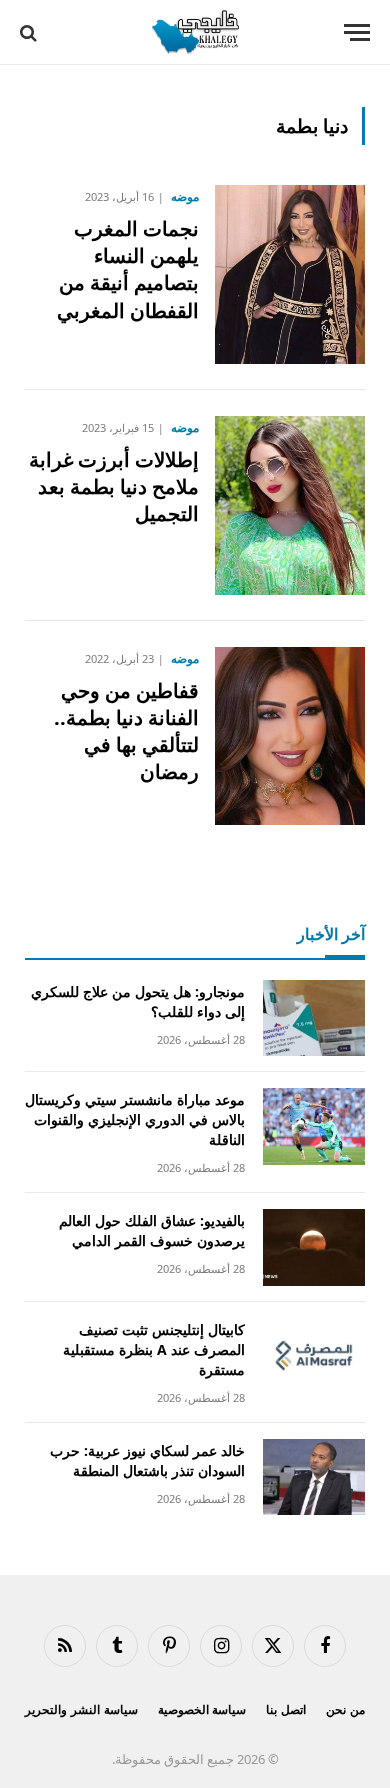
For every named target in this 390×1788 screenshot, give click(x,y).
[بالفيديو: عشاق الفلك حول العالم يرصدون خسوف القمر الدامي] (314, 1247)
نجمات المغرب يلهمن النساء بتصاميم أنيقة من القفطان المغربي (128, 269)
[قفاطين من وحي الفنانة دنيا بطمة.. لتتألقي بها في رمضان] (290, 736)
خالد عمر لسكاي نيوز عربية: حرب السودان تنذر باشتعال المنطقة (147, 1460)
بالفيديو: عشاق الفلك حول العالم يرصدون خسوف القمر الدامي (152, 1230)
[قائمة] (357, 32)
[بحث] (30, 32)
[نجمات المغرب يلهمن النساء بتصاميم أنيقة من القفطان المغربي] (290, 274)
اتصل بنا (286, 1709)
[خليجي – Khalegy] (195, 32)
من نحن (345, 1709)
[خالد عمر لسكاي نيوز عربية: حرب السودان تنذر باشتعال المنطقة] (314, 1477)
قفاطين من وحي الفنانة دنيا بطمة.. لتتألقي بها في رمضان (126, 731)
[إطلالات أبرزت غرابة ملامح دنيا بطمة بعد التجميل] (290, 505)
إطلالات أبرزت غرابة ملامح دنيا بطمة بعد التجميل (114, 486)
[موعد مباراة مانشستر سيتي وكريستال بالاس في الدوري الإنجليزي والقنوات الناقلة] (314, 1126)
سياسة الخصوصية (202, 1709)
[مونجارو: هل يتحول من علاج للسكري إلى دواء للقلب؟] (314, 1018)
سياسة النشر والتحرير (81, 1709)
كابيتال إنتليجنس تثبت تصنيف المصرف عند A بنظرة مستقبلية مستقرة (154, 1349)
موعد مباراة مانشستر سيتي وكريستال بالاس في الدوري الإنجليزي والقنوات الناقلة (135, 1119)
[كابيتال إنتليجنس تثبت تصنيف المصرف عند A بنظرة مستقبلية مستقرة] (314, 1356)
